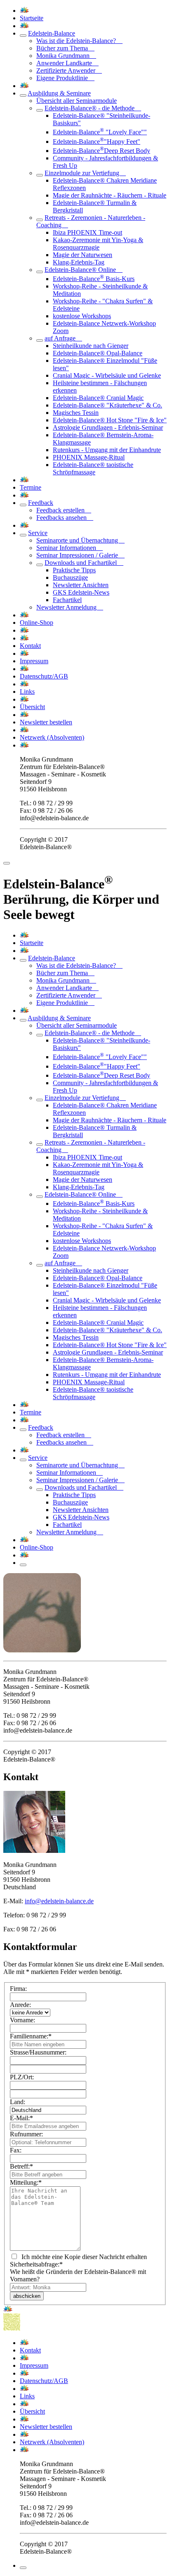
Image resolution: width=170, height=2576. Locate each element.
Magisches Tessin (76, 413)
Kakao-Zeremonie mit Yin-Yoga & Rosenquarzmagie (98, 244)
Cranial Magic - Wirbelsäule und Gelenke (107, 375)
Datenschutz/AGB (44, 676)
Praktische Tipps (74, 570)
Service (38, 533)
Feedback (41, 503)
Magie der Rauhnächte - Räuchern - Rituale (110, 195)
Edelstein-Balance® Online (84, 270)
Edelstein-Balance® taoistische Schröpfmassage (93, 468)
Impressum (34, 661)
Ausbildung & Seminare (59, 93)
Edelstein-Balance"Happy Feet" (97, 142)
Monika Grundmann (66, 56)
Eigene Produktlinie (65, 78)
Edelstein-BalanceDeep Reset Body (102, 151)
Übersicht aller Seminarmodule (77, 101)
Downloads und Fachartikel (84, 563)
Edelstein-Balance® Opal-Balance (98, 353)
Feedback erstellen (64, 510)
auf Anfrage (63, 338)
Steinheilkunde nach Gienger (91, 346)
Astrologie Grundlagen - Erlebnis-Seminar (108, 427)
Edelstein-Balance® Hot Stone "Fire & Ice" (110, 420)
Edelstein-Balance (52, 33)
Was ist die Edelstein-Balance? (79, 41)
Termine (31, 487)
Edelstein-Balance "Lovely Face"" (100, 132)
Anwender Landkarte (67, 63)
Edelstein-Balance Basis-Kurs (94, 279)
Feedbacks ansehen (65, 518)
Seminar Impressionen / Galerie (80, 555)
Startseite (32, 18)
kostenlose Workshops (82, 316)
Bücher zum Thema (65, 48)
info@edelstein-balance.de (59, 1901)
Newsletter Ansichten (81, 585)
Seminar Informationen (70, 548)
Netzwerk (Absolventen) (52, 737)
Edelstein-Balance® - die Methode (93, 108)
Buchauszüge (70, 577)
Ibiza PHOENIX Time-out (87, 232)
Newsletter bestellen (46, 722)
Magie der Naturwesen (83, 255)
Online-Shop (37, 623)
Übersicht (32, 707)
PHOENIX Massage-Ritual (89, 457)
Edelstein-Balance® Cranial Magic (98, 398)
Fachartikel (67, 600)
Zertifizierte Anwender (69, 70)
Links (27, 692)
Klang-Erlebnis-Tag (79, 262)
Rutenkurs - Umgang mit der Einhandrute (107, 450)
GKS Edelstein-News (81, 592)
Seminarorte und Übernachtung (80, 540)
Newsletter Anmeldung (70, 607)
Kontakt (30, 646)
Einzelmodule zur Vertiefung (85, 173)
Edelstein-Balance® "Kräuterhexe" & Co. (107, 405)
